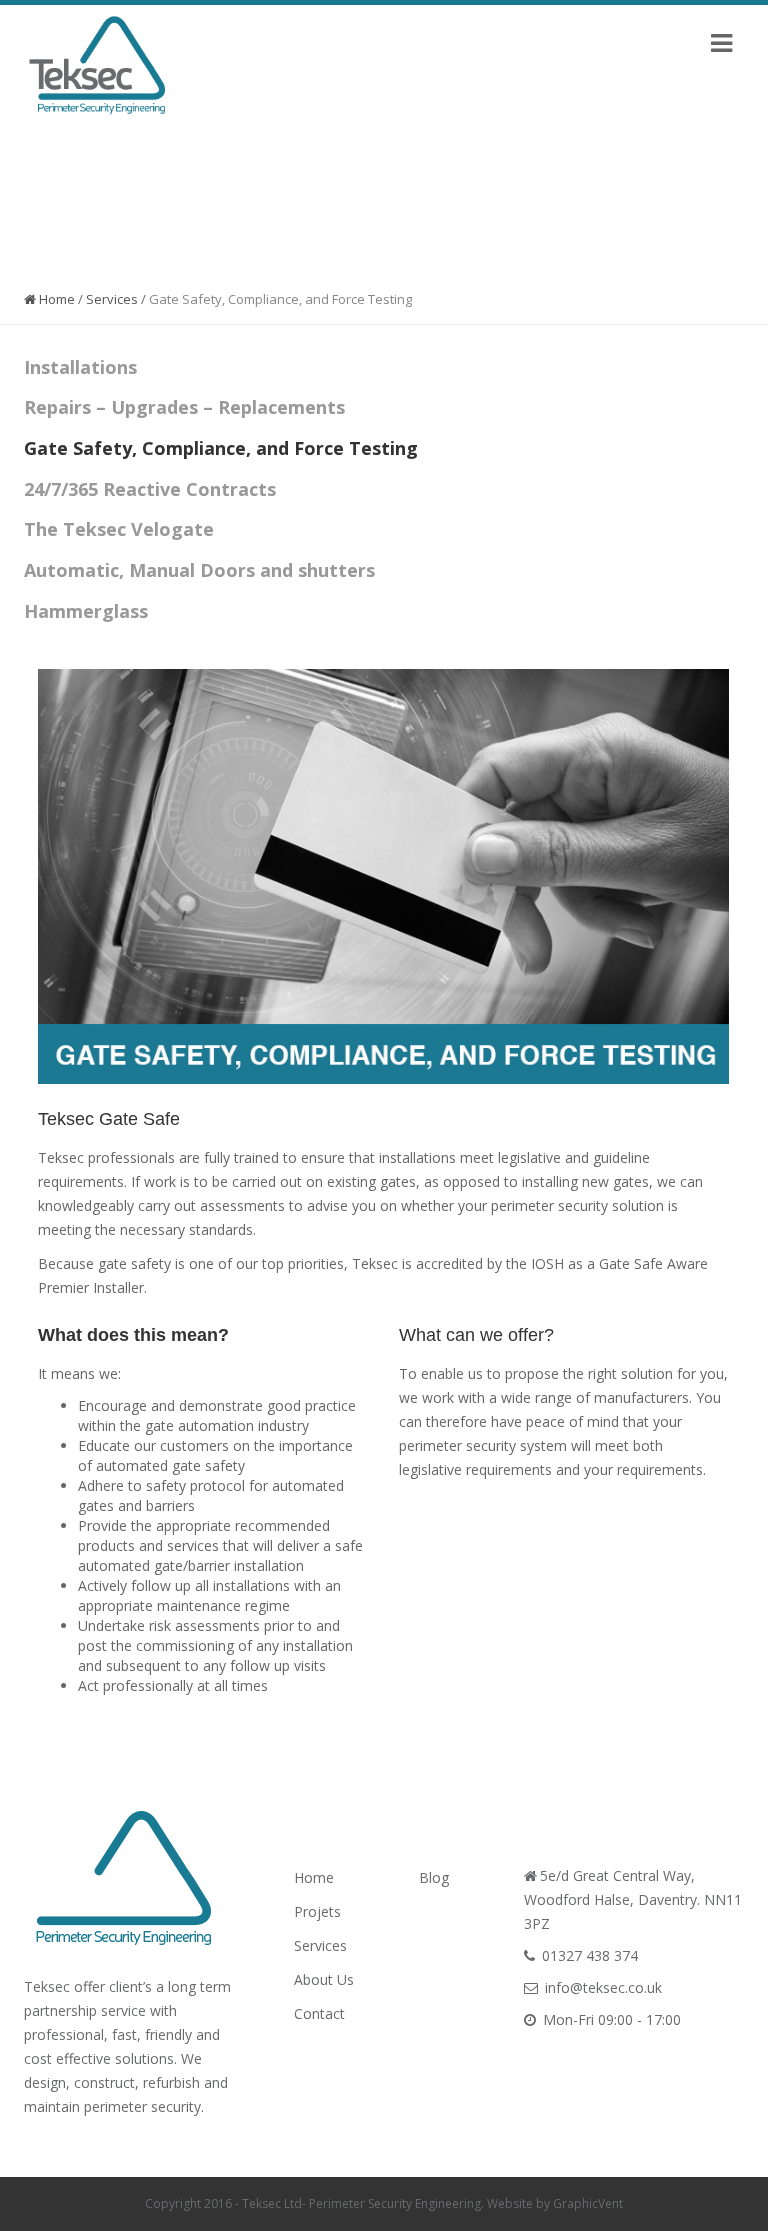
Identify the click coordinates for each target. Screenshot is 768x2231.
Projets (317, 1911)
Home (55, 299)
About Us (324, 1979)
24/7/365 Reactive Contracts (150, 489)
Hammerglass (86, 611)
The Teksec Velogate (119, 529)
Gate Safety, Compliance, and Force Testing (221, 448)
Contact (319, 2013)
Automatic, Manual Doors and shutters (199, 570)
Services (112, 299)
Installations (80, 367)
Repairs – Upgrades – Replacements (184, 407)
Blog (434, 1877)
